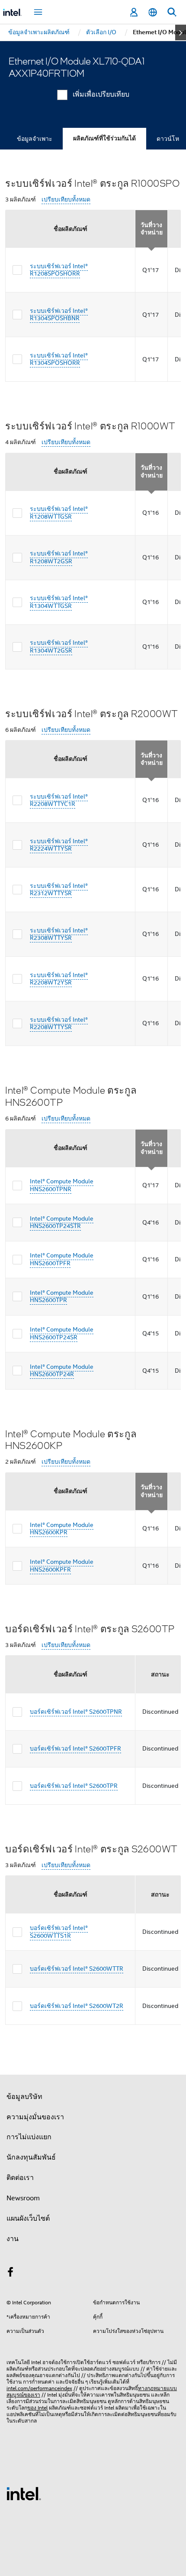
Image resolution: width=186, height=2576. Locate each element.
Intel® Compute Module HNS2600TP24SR (62, 1333)
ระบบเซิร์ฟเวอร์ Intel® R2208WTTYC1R (59, 800)
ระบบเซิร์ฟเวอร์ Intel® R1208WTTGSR (59, 513)
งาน (13, 2239)
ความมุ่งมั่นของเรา (35, 2117)
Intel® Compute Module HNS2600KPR (62, 1529)
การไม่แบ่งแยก (29, 2137)
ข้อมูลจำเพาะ (35, 139)
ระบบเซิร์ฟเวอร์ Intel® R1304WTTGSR (59, 602)
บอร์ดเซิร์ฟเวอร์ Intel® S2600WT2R (77, 2006)
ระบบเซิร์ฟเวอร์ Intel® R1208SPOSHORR (59, 270)
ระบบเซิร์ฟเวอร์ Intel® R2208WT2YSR (59, 979)
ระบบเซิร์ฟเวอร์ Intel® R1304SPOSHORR (59, 359)
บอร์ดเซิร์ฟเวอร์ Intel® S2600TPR (74, 1786)
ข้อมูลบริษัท (24, 2097)
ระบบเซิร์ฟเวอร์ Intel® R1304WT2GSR (59, 646)
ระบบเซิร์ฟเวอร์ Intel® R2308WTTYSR (59, 934)
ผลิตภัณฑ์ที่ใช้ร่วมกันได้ (104, 138)
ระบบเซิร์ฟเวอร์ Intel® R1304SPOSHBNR (59, 315)
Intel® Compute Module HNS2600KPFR (62, 1566)
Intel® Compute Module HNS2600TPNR (62, 1185)
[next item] (181, 32)
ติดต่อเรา (20, 2178)
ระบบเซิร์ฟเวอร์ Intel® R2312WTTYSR (59, 890)
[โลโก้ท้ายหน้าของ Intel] (24, 2493)
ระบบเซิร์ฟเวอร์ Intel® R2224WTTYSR (59, 845)
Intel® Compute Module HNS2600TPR (62, 1296)
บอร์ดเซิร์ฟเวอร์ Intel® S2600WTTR (77, 1969)
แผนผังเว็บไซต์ (28, 2219)
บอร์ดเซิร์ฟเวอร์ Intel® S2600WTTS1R (59, 1932)
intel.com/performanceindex (39, 2388)
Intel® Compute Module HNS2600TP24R (62, 1371)
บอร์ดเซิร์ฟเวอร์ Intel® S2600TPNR (76, 1712)
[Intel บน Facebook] (10, 2274)
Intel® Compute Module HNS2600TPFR (62, 1259)
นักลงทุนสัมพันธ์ (31, 2157)
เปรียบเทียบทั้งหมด (66, 200)
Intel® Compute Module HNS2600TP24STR (62, 1222)
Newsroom (23, 2198)
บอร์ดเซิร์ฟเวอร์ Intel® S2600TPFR (75, 1748)
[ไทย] (153, 12)
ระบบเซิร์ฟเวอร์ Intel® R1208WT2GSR (59, 557)
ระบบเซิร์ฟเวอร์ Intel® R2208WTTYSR (59, 1023)
